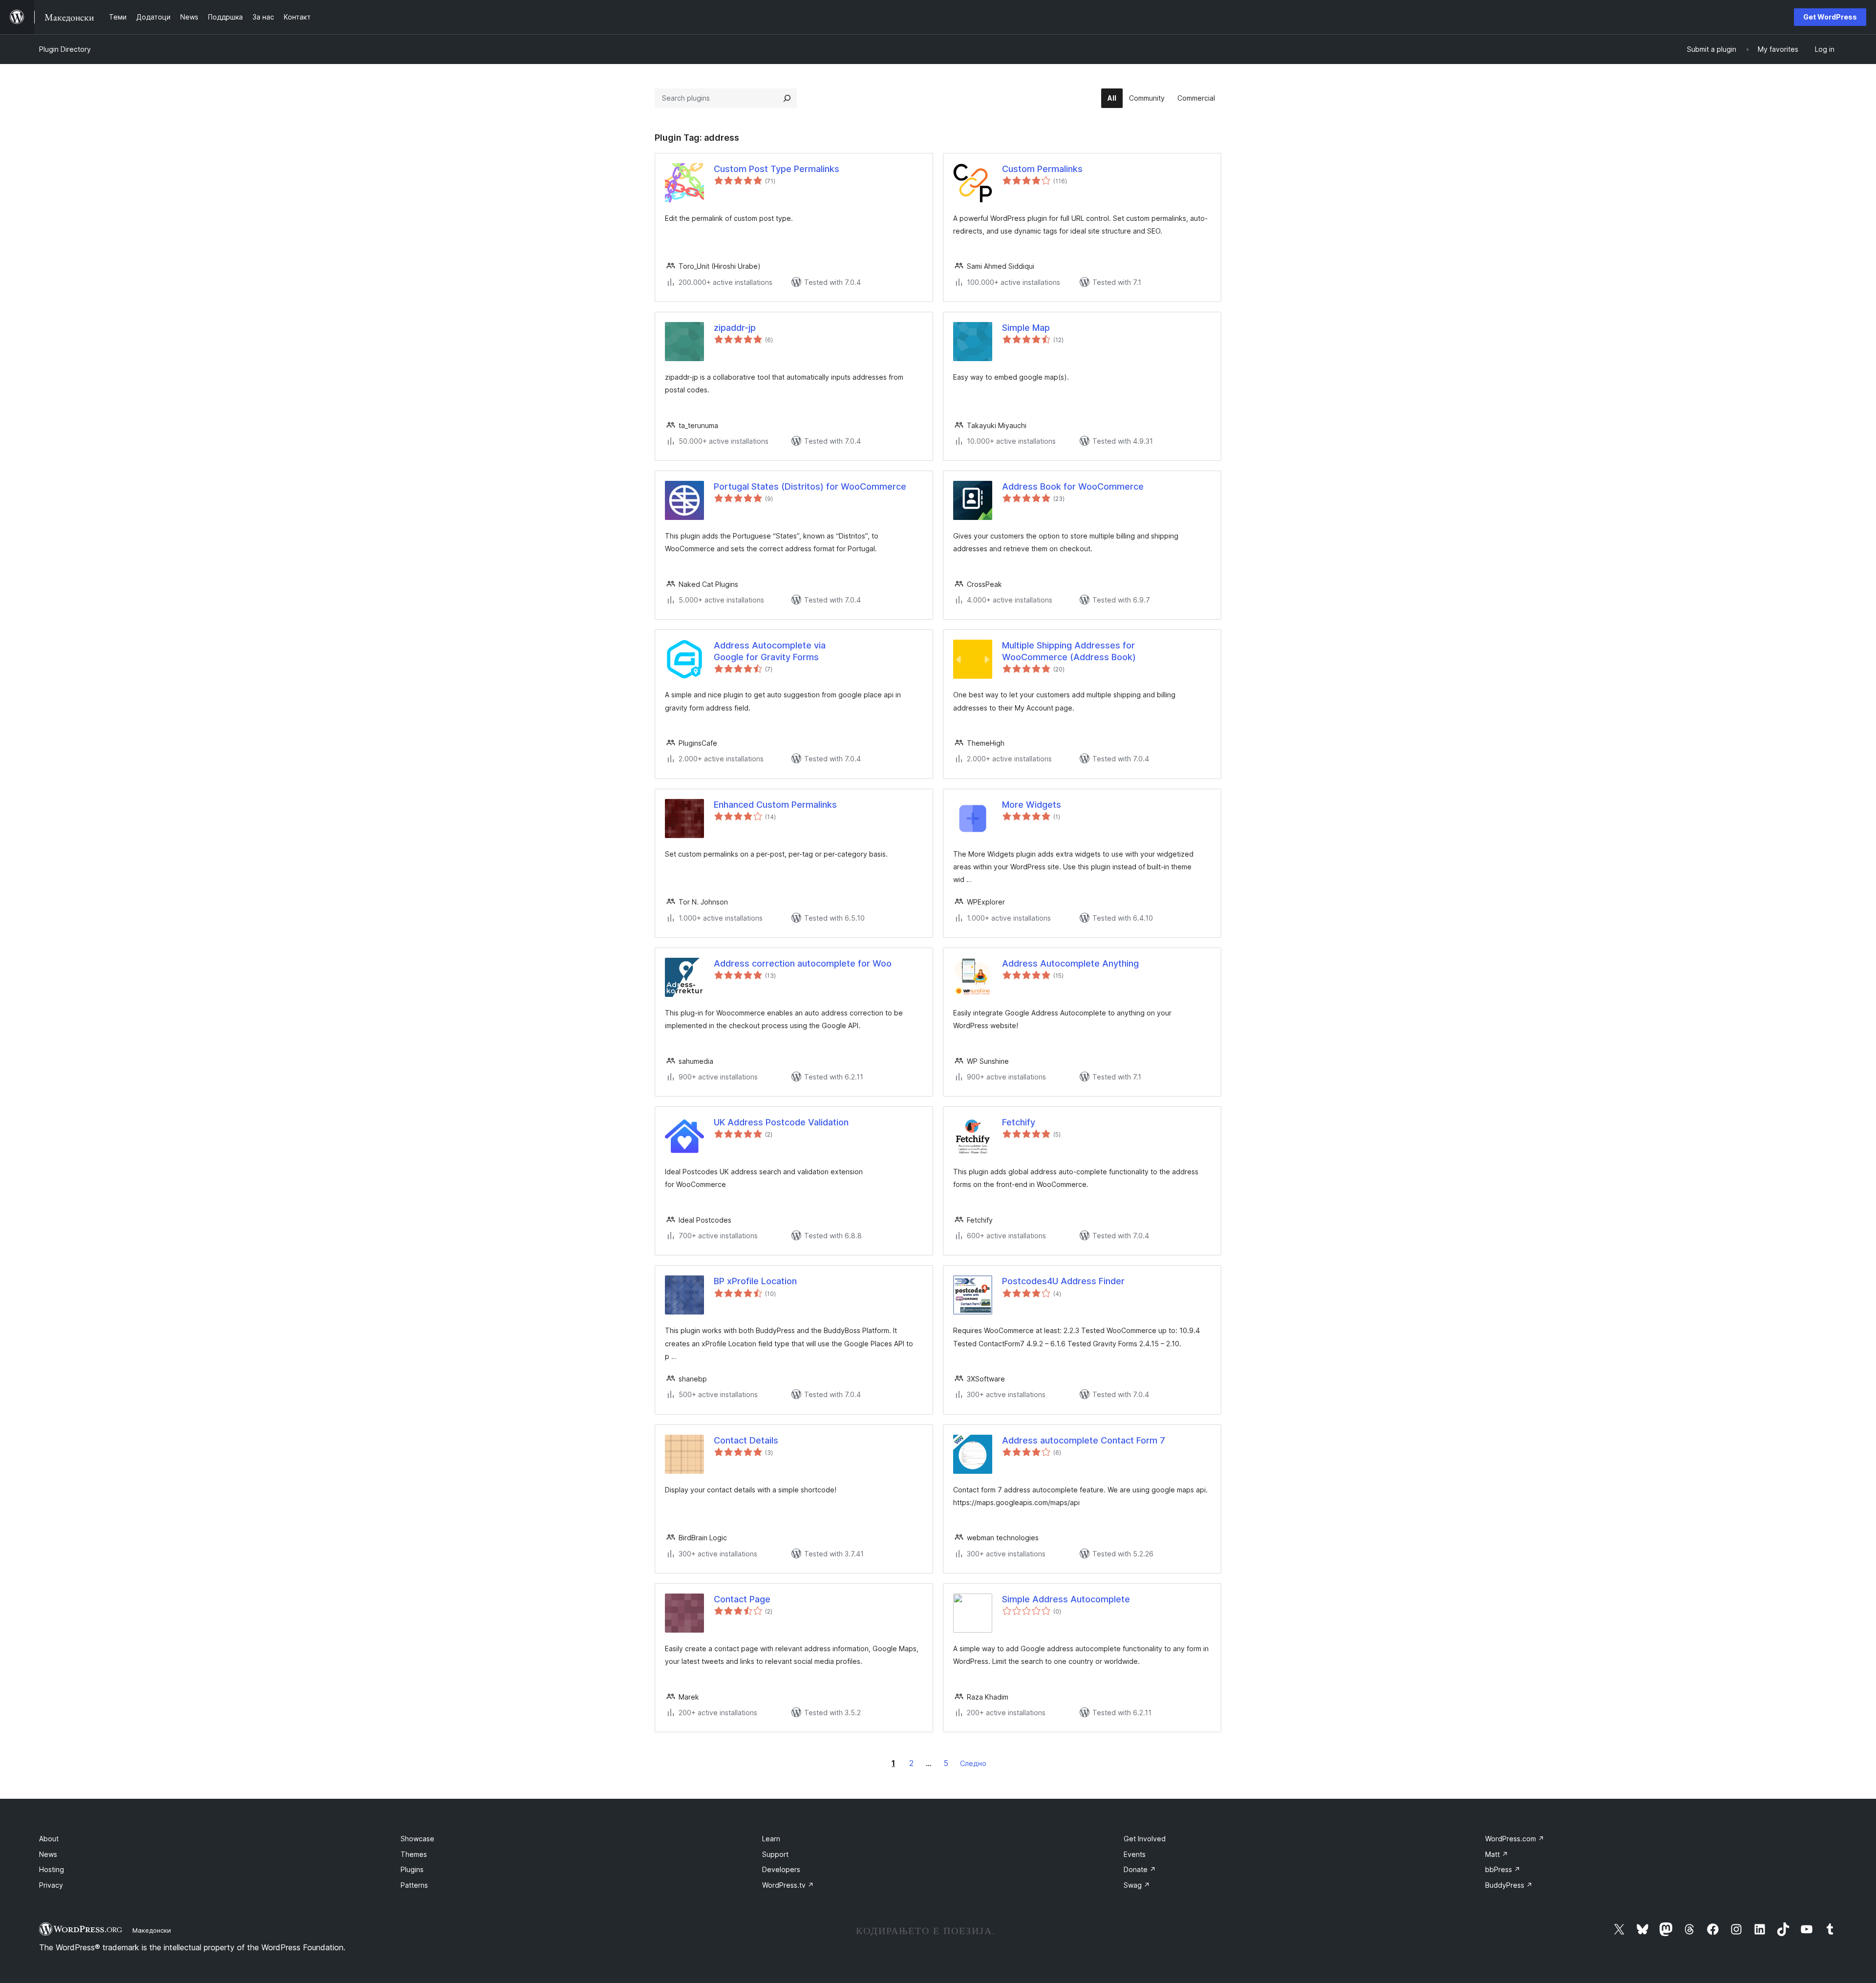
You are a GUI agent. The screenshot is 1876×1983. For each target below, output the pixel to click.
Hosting (52, 1869)
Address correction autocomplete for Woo (803, 963)
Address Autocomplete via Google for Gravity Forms (770, 651)
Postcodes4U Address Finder (1063, 1281)
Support (775, 1854)
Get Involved (1145, 1839)
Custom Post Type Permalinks (777, 169)
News (48, 1854)
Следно (973, 1763)
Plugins (412, 1869)
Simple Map (1026, 328)
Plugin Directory (65, 49)
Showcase (417, 1839)
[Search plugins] (787, 98)
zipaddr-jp (735, 328)
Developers (781, 1869)
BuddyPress (1509, 1885)
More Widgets (1032, 805)
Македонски (152, 1930)
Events (1135, 1854)
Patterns (414, 1885)
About (49, 1839)
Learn (771, 1839)
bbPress (1503, 1869)
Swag (1137, 1885)
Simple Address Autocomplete (1066, 1599)
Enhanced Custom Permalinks (775, 805)
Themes (414, 1854)
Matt (1497, 1854)
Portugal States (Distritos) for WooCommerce (810, 486)
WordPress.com (1515, 1839)
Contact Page (742, 1599)
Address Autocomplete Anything (1070, 963)
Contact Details (746, 1440)
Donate (1140, 1869)
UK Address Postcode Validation (781, 1122)
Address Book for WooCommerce (1073, 486)
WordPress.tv (788, 1885)
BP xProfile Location (755, 1281)
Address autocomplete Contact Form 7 (1084, 1440)
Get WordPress (1830, 17)
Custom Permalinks (1042, 169)
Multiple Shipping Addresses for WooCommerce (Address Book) (1069, 651)
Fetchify (1019, 1122)
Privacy (51, 1885)
